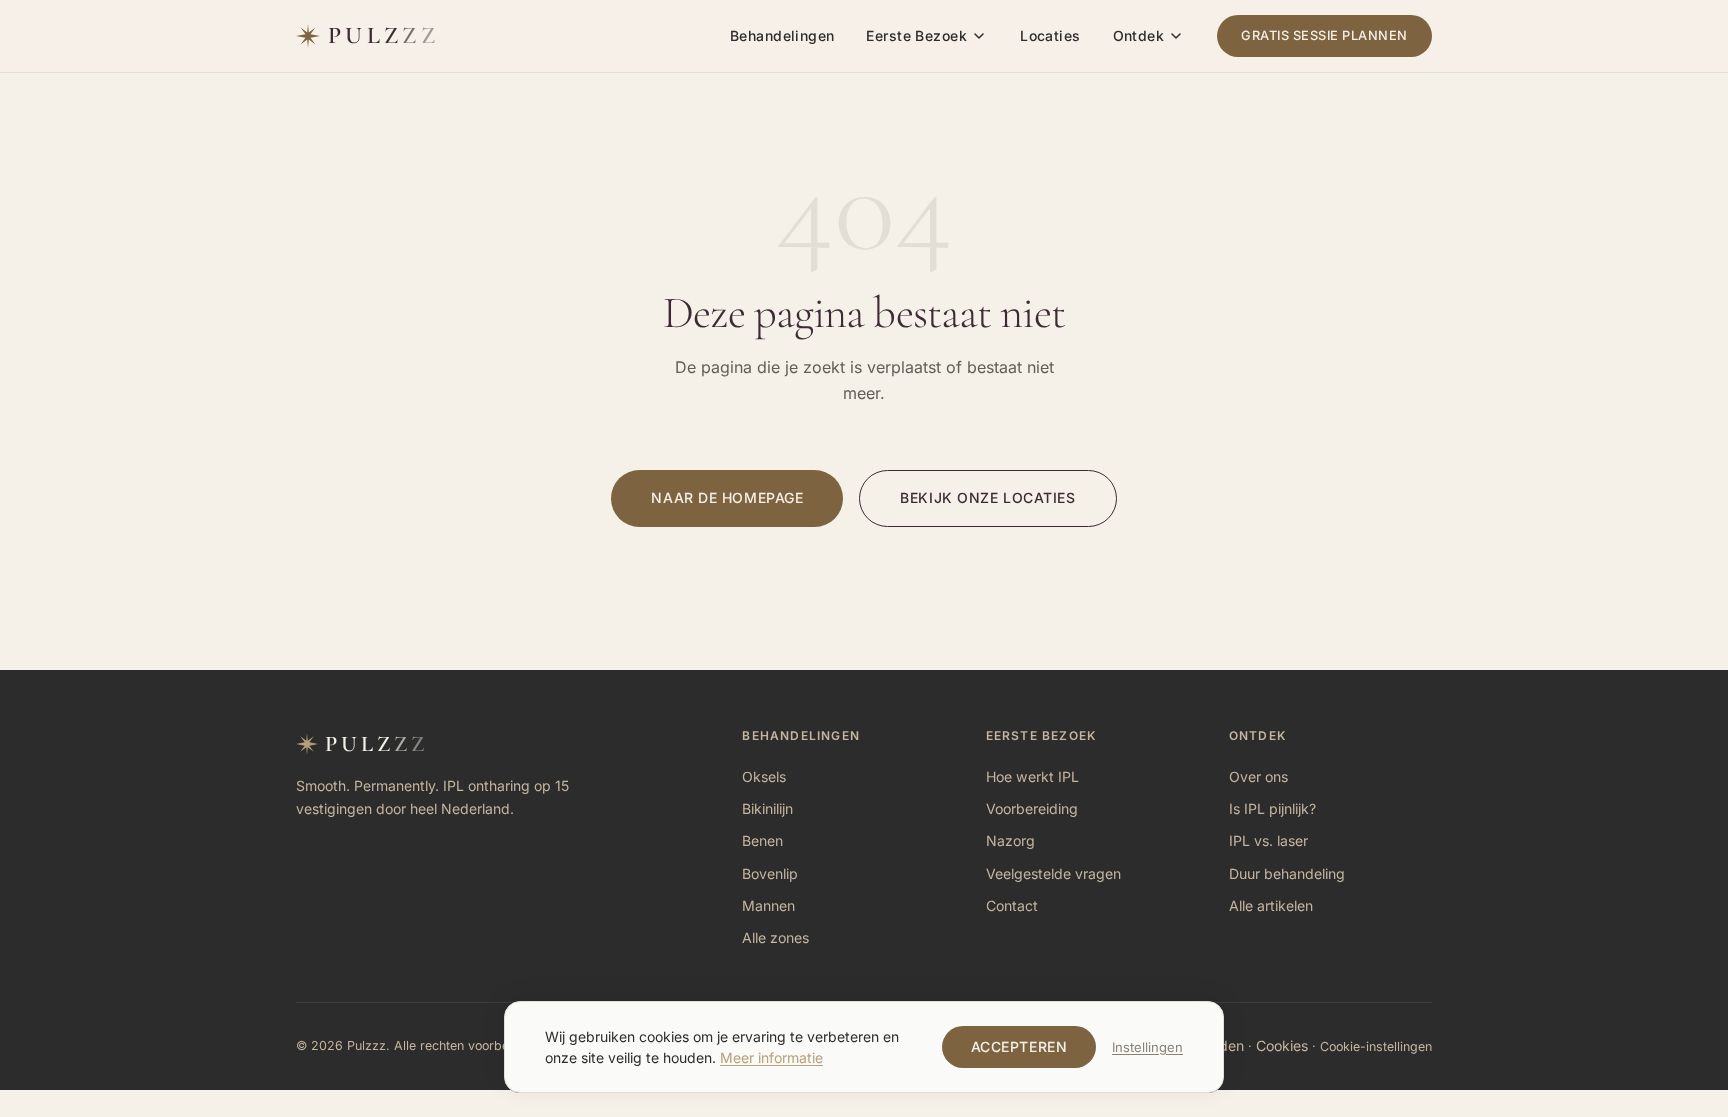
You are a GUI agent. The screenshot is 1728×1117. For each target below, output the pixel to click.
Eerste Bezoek (916, 35)
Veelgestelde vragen (1053, 873)
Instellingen (1147, 1047)
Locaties (1050, 35)
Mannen (768, 905)
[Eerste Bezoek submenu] (979, 36)
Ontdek (1139, 35)
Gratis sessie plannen (1324, 35)
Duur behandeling (1287, 873)
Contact (1012, 905)
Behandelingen (782, 35)
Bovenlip (770, 873)
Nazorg (1010, 840)
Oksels (764, 776)
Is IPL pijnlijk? (1272, 808)
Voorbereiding (1032, 808)
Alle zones (775, 937)
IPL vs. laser (1268, 840)
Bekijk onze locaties (987, 497)
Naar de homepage (727, 497)
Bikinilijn (767, 808)
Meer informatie (771, 1057)
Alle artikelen (1271, 905)
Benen (762, 840)
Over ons (1258, 776)
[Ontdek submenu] (1176, 36)
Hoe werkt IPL (1032, 776)
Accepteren (1019, 1046)
